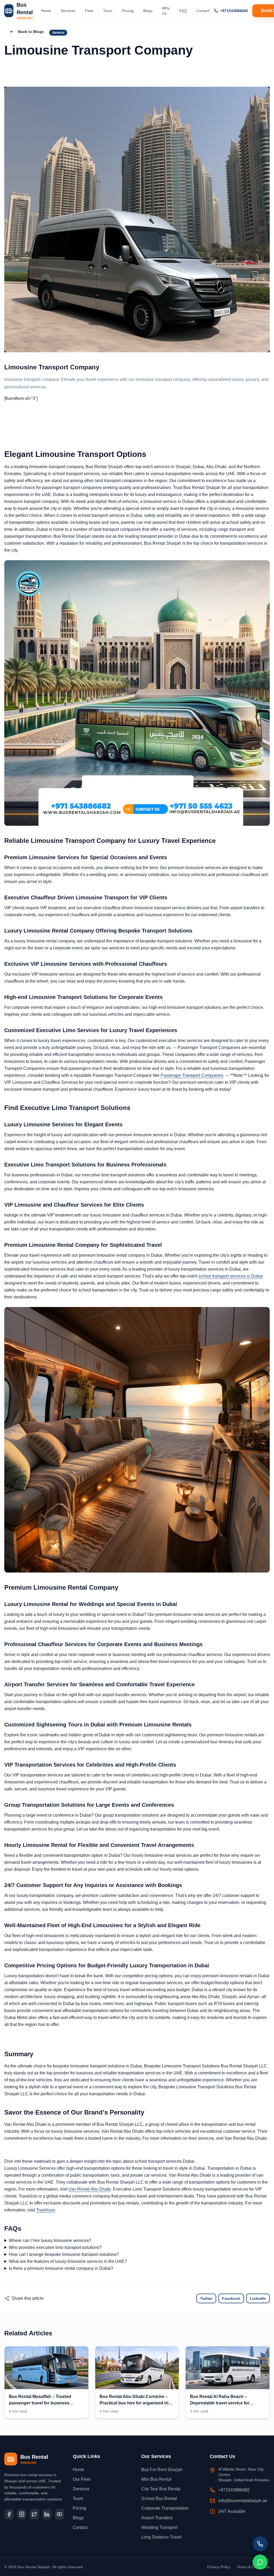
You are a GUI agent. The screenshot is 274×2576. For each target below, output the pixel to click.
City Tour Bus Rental (161, 2489)
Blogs (148, 11)
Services (68, 11)
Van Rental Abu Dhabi (90, 2189)
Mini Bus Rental (156, 2479)
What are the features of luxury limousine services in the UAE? (68, 2261)
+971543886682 (234, 11)
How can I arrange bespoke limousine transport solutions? (64, 2254)
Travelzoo (45, 2210)
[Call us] (260, 2544)
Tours (108, 11)
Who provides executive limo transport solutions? (55, 2247)
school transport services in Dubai (231, 1276)
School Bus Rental (159, 2499)
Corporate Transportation (165, 2508)
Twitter (206, 2298)
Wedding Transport (159, 2527)
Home (46, 11)
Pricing (128, 11)
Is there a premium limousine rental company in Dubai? (61, 2268)
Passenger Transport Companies (192, 1075)
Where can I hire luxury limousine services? (50, 2240)
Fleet (89, 11)
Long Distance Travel (161, 2537)
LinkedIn (258, 2298)
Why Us (166, 11)
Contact (203, 11)
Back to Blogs (31, 32)
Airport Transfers (157, 2518)
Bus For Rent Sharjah (162, 2470)
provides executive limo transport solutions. (53, 2248)
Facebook (231, 2298)
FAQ (183, 11)
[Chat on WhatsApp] (260, 2562)
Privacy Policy (219, 2567)
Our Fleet (82, 2479)
